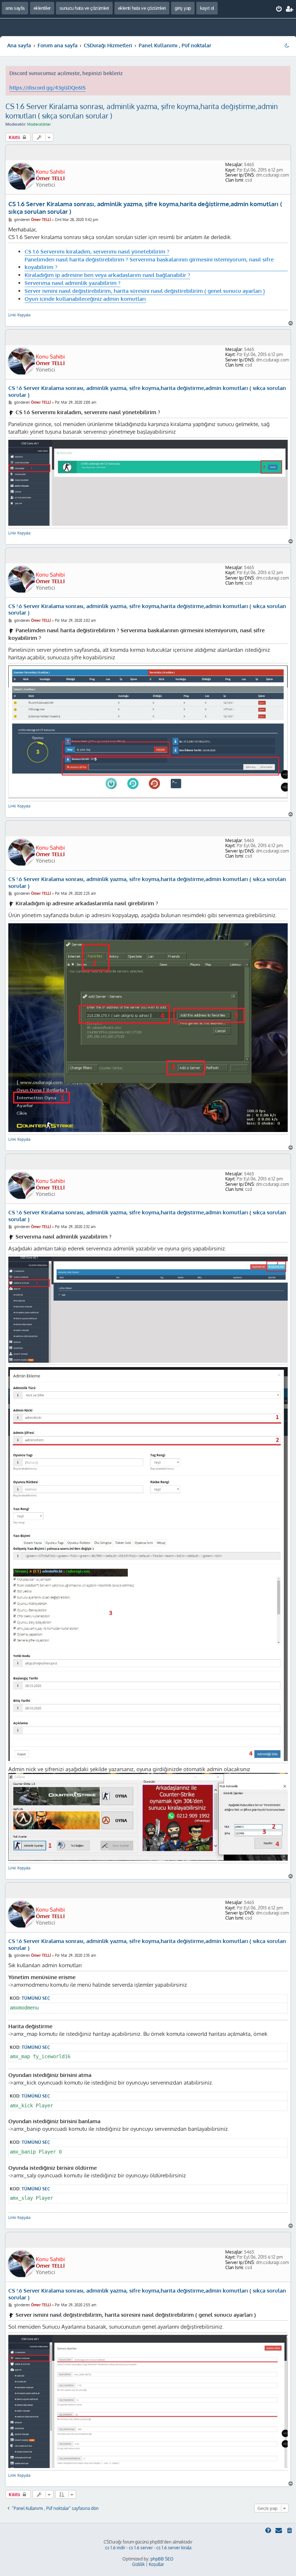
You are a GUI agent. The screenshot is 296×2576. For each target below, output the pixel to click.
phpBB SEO (162, 2559)
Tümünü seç (36, 1998)
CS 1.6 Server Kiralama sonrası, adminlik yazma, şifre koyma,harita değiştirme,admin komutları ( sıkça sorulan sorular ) (142, 111)
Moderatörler (39, 124)
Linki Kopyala (19, 315)
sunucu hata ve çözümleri (84, 8)
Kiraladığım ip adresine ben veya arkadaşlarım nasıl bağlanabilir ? (107, 275)
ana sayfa (15, 8)
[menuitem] (279, 9)
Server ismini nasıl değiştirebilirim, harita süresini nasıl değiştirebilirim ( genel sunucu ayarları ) (145, 291)
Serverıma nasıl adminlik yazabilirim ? (73, 283)
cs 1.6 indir (115, 2548)
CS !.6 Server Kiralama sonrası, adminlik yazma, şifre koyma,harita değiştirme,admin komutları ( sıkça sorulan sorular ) (147, 392)
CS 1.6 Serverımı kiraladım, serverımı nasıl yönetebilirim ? (97, 251)
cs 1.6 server (141, 2548)
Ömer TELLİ (50, 178)
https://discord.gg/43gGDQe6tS (47, 88)
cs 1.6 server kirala (174, 2548)
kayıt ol (207, 8)
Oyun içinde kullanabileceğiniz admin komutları (85, 299)
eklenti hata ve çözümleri (142, 8)
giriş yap (183, 8)
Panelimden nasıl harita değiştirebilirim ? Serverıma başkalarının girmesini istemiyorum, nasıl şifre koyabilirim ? (149, 263)
